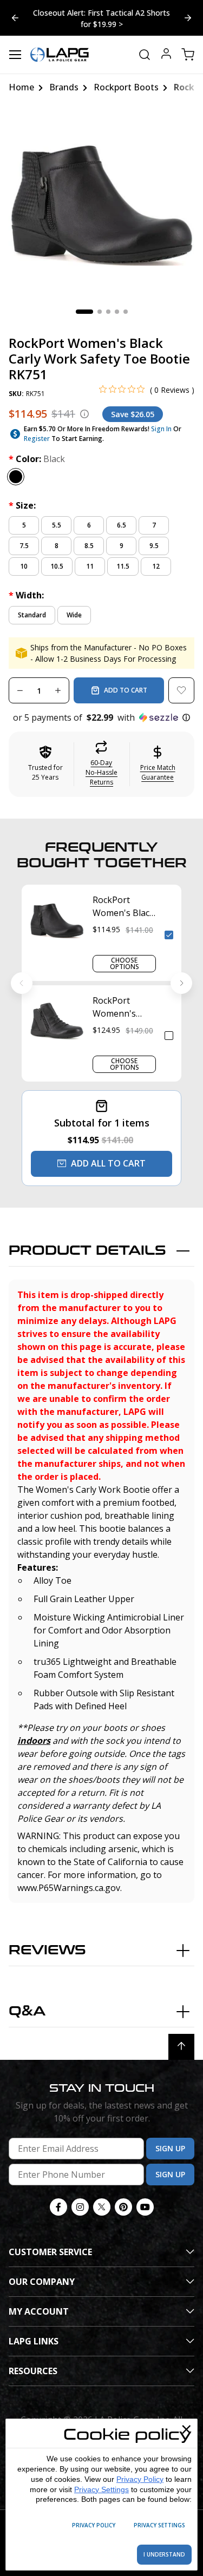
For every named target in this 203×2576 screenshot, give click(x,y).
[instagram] (80, 2207)
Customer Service (50, 2252)
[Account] (166, 55)
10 (24, 566)
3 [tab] (108, 312)
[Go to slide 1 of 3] (188, 18)
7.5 (24, 546)
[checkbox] (169, 935)
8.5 (89, 546)
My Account (39, 2311)
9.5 (154, 546)
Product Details (87, 1251)
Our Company (42, 2282)
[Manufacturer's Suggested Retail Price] (84, 414)
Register (37, 439)
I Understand (164, 2554)
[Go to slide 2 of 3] (15, 18)
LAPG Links (34, 2341)
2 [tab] (100, 312)
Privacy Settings (101, 2489)
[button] (101, 717)
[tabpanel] (101, 204)
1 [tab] (84, 312)
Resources (33, 2371)
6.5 (122, 525)
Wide (74, 615)
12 (156, 566)
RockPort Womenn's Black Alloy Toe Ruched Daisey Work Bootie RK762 (123, 1007)
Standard (32, 615)
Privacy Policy (140, 2479)
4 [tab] (117, 312)
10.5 (57, 566)
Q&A (27, 2011)
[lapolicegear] (60, 55)
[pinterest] (123, 2207)
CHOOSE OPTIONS (125, 963)
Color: (37, 459)
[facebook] (58, 2207)
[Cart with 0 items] (188, 55)
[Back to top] (181, 2047)
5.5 (57, 525)
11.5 (123, 566)
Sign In (161, 429)
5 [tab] (126, 312)
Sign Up (170, 2148)
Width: (26, 595)
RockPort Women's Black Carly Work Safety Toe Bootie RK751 (123, 907)
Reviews (47, 1950)
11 (90, 566)
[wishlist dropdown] (181, 690)
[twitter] (102, 2207)
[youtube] (145, 2207)
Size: (22, 505)
